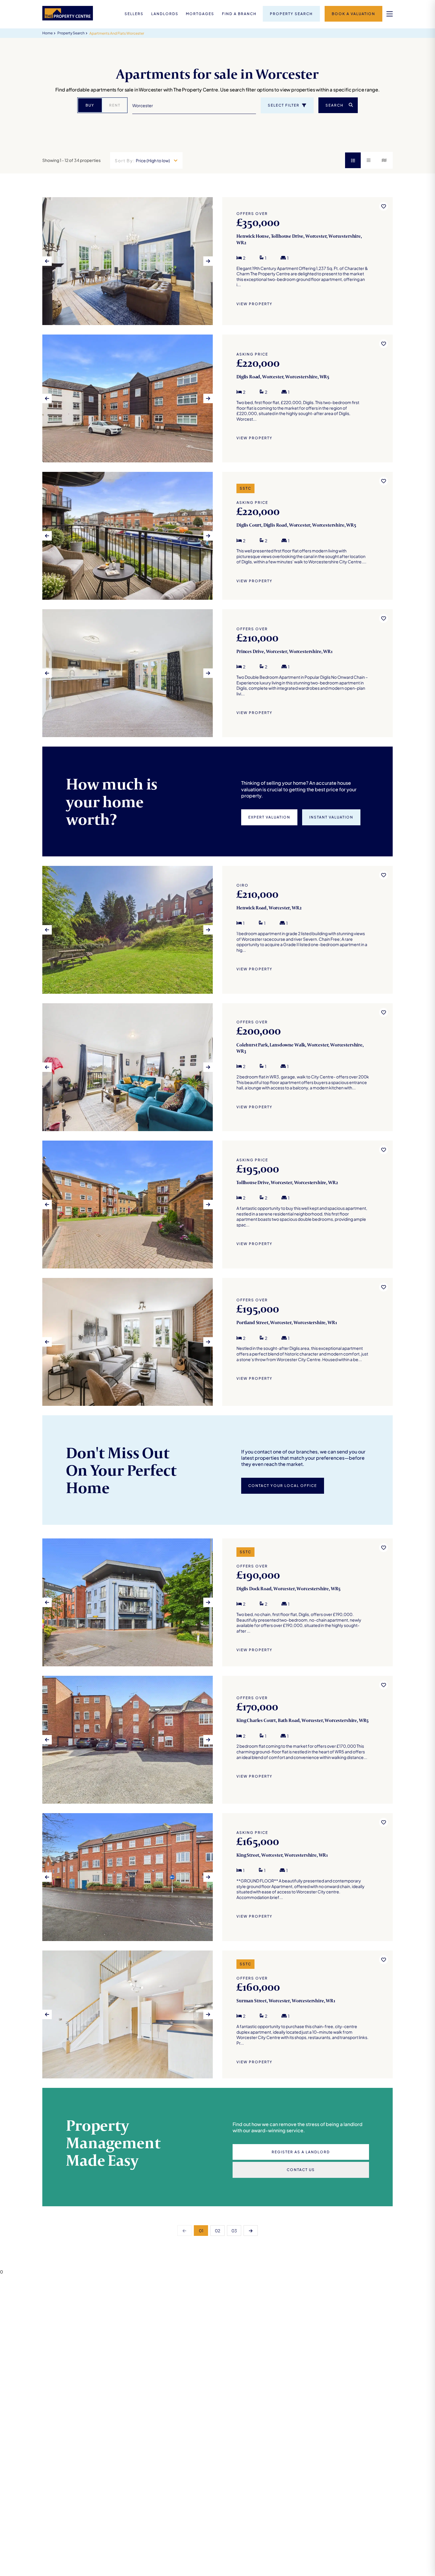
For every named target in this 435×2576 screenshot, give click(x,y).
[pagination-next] (251, 2231)
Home (47, 33)
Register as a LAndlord (301, 2152)
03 (234, 2231)
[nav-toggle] (390, 14)
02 (217, 2231)
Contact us (301, 2170)
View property (254, 304)
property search (71, 33)
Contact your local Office (283, 1486)
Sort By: (125, 160)
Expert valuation (269, 817)
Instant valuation (331, 817)
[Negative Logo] (68, 19)
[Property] (217, 261)
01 (201, 2231)
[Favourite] (384, 206)
